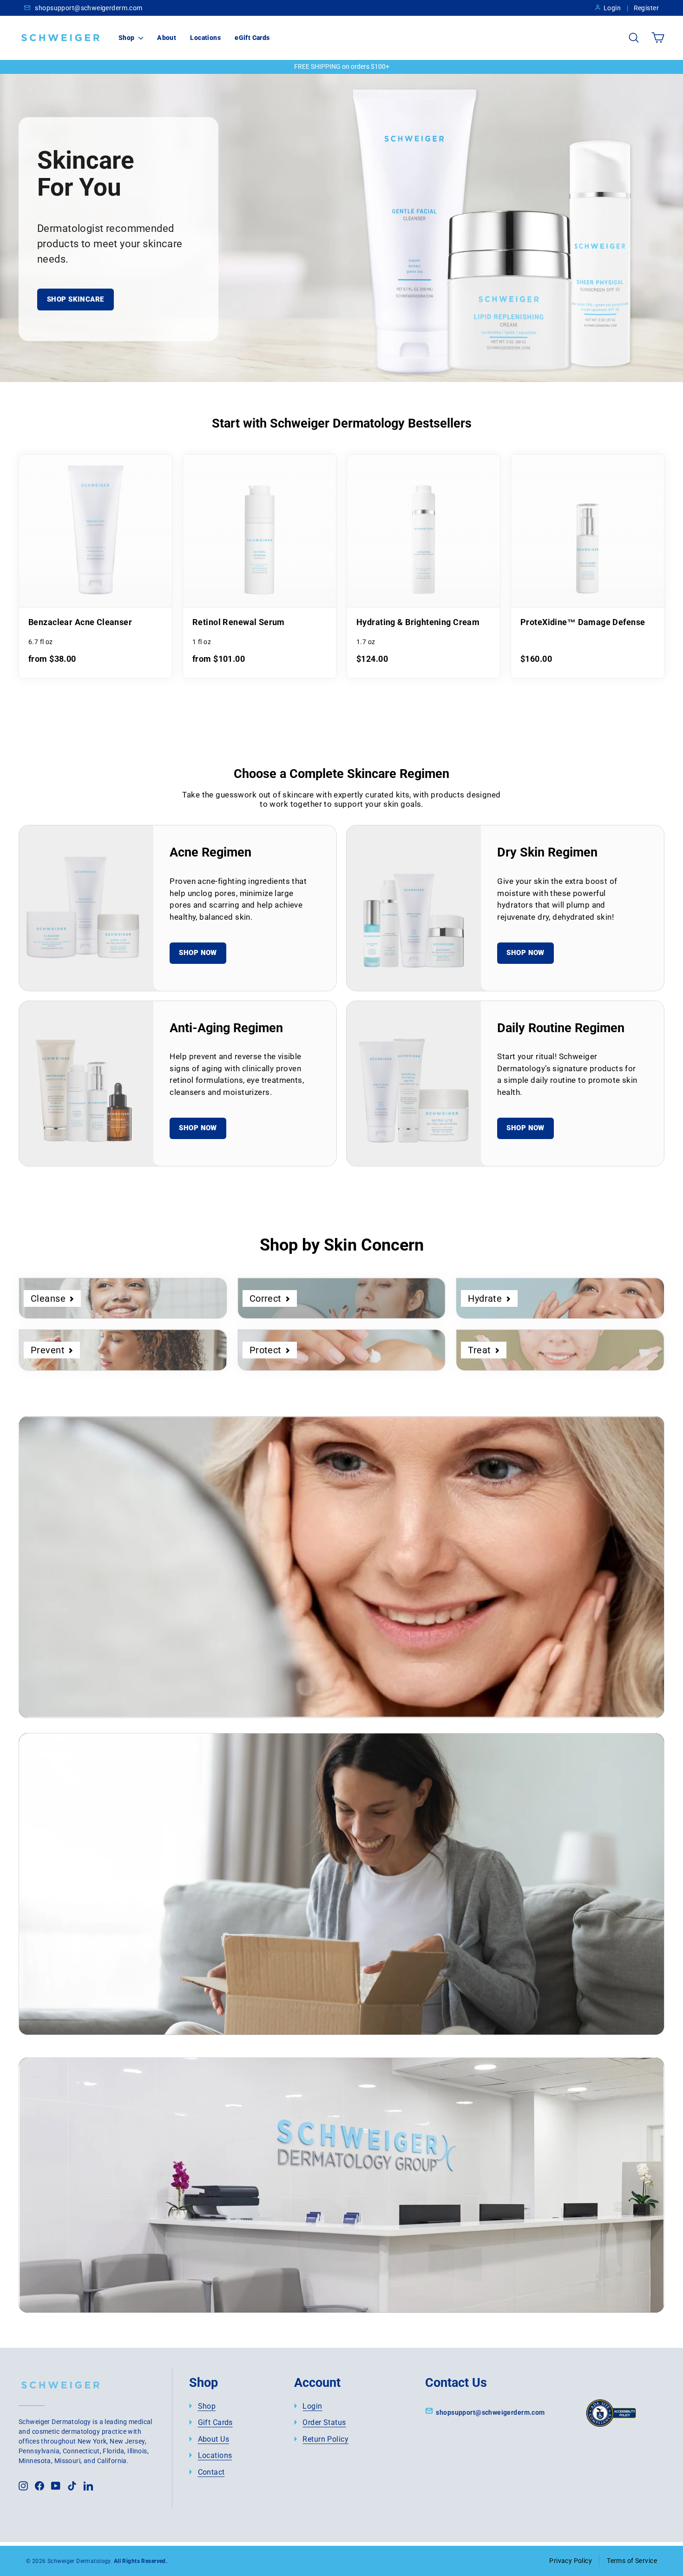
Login (612, 8)
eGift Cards (252, 38)
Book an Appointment (113, 2243)
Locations (205, 38)
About (167, 38)
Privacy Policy (571, 2561)
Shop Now (198, 953)
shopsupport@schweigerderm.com (88, 8)
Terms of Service (632, 2561)
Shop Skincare (76, 299)
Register (646, 8)
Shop (127, 38)
